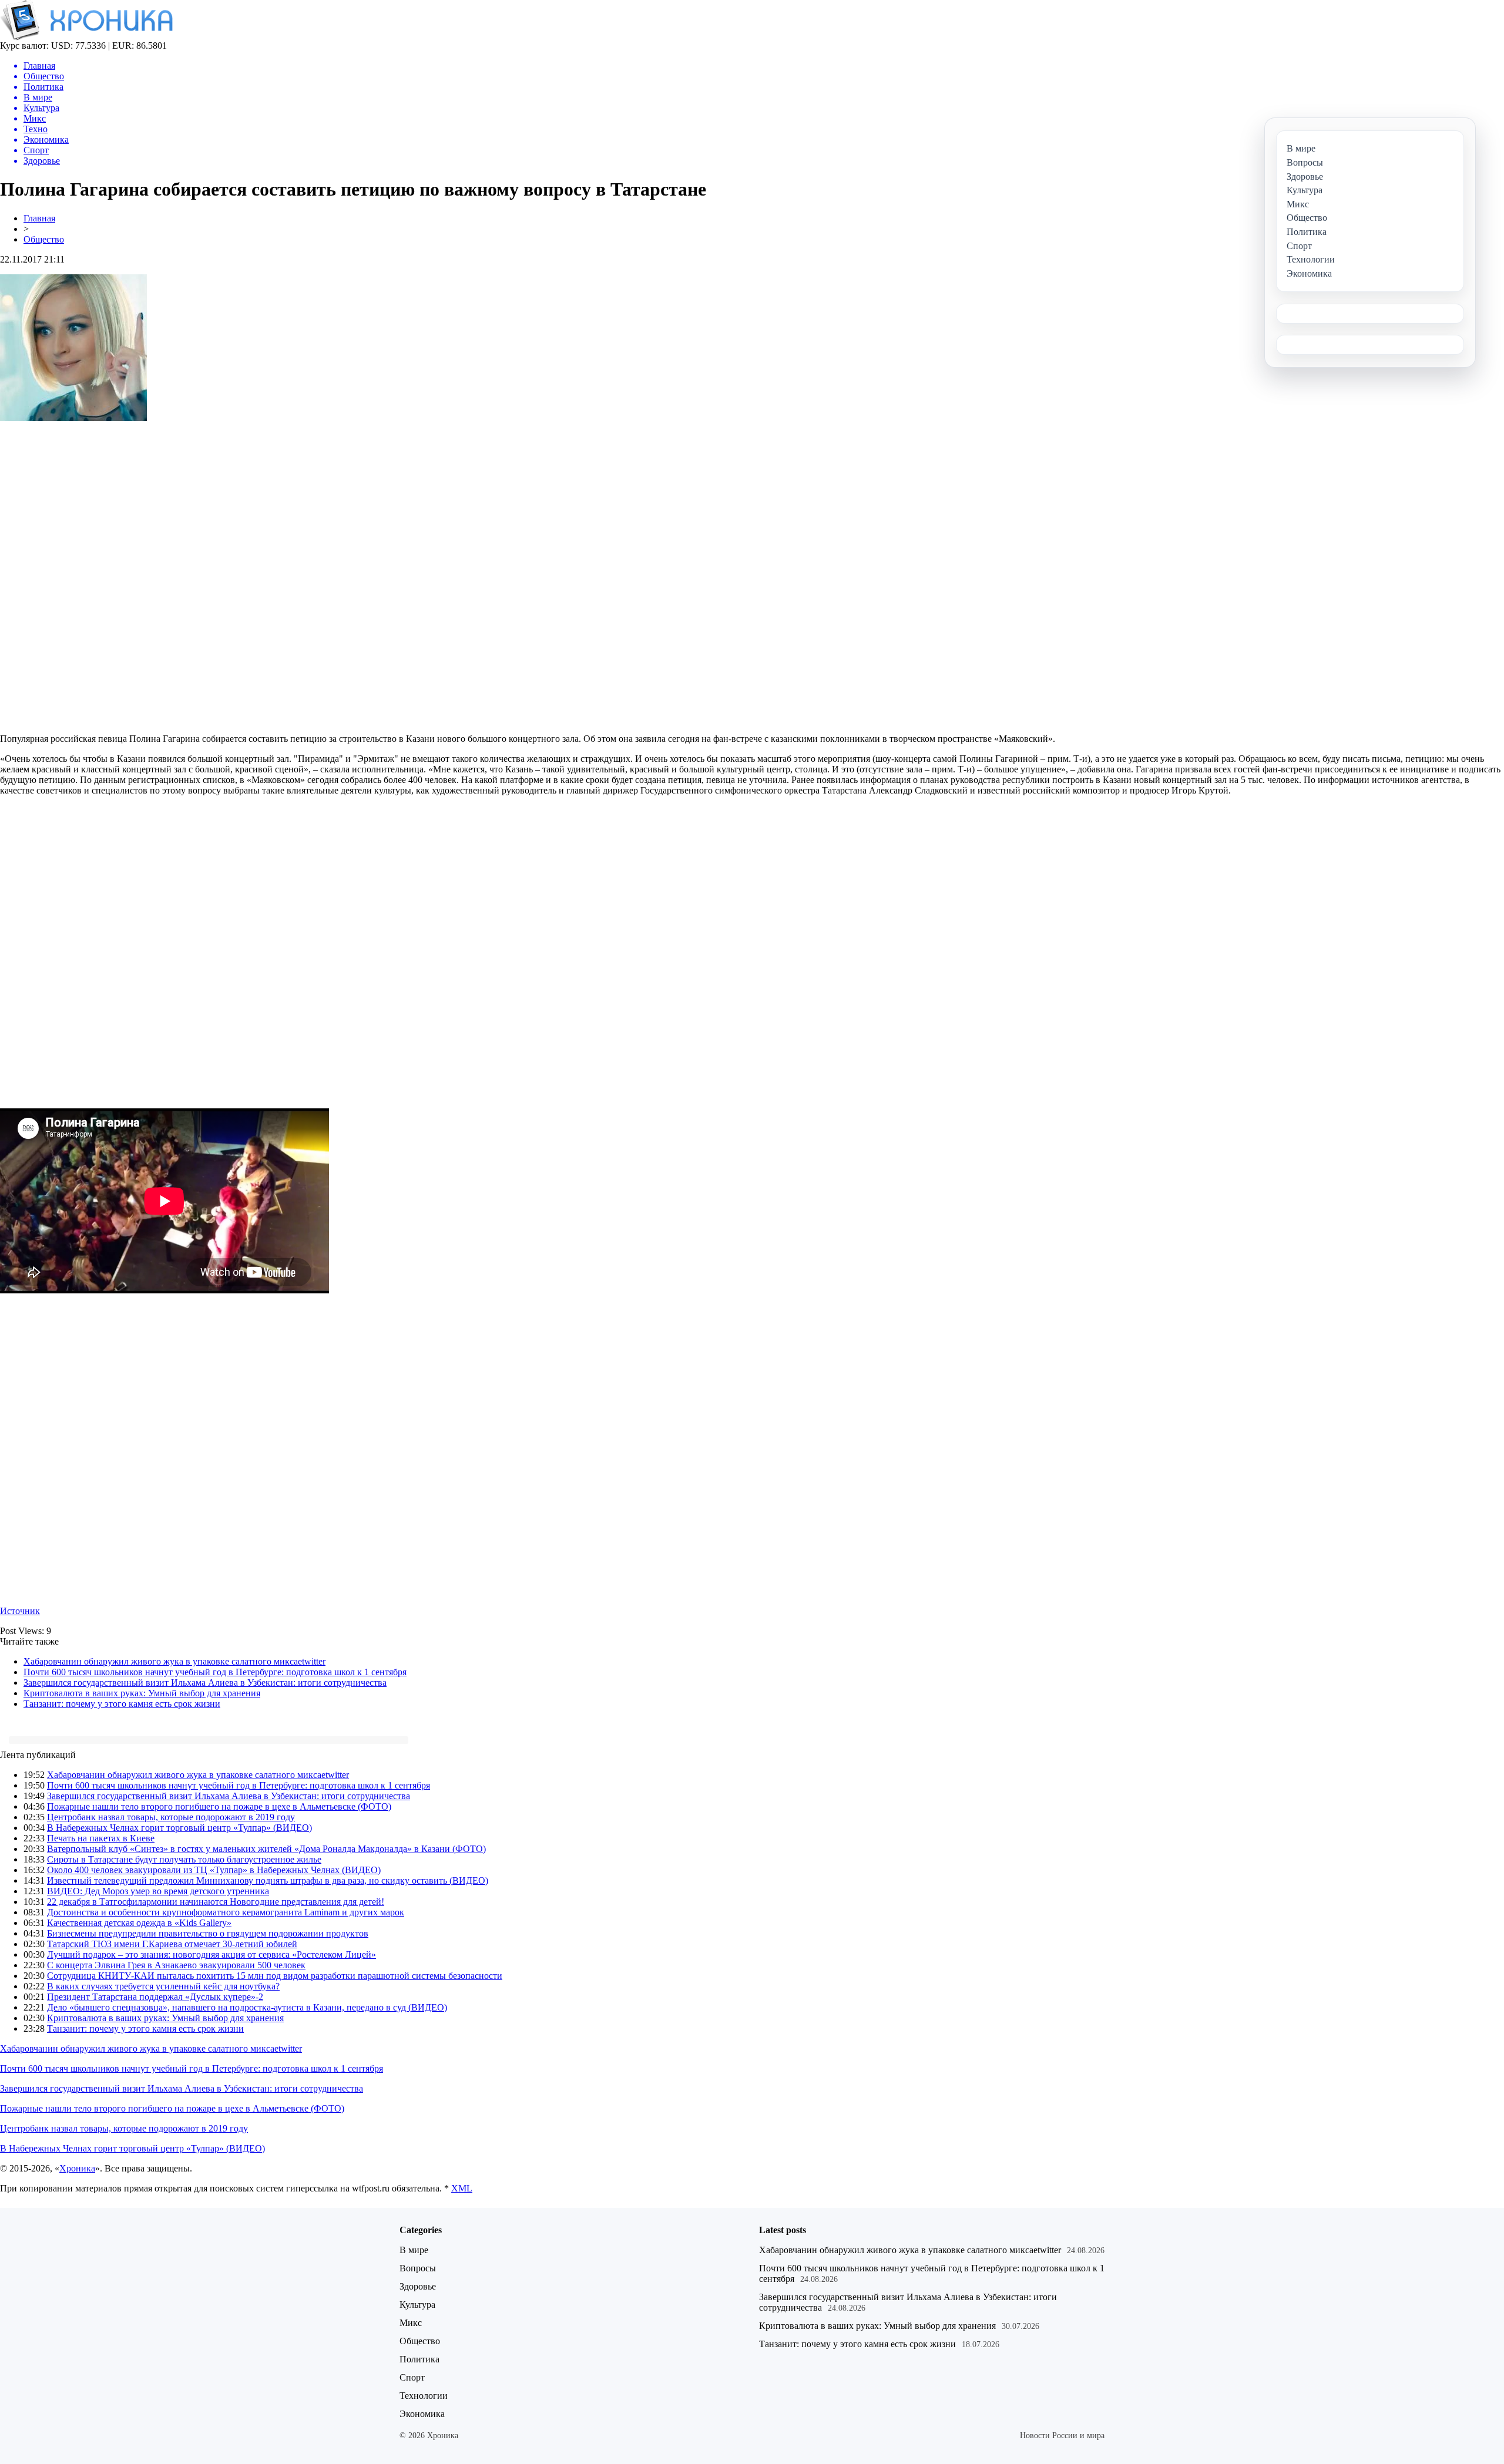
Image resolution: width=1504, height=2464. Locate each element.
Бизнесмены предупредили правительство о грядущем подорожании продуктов (208, 1933)
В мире (414, 2250)
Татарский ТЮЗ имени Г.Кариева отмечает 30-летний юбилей (172, 1944)
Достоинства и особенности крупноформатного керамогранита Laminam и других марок (226, 1912)
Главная (39, 218)
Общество (44, 239)
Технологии (424, 2396)
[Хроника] (86, 37)
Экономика (422, 2414)
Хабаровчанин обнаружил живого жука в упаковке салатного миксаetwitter (174, 1661)
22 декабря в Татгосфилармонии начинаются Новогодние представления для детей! (216, 1902)
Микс (411, 2323)
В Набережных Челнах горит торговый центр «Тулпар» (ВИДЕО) (179, 1828)
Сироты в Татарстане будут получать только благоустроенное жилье (184, 1859)
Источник (20, 1611)
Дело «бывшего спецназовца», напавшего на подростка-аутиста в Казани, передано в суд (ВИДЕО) (247, 2007)
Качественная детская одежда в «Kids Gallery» (139, 1923)
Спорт (412, 2377)
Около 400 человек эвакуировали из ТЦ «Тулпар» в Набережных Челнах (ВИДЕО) (214, 1870)
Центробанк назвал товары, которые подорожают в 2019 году (171, 1817)
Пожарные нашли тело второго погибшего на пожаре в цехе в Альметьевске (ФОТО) (219, 1806)
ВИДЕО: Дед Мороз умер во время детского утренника (158, 1891)
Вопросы (418, 2268)
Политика (419, 2359)
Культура (417, 2305)
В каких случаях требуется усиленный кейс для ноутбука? (163, 1986)
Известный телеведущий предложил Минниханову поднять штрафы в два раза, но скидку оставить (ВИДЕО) (268, 1880)
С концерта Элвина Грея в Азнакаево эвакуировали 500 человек (176, 1965)
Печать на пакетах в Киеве (101, 1838)
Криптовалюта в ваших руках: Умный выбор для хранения (142, 1693)
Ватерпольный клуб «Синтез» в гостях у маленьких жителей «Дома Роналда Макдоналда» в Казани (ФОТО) (266, 1849)
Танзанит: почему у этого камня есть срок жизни (122, 1704)
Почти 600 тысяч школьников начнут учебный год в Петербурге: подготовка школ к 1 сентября (215, 1672)
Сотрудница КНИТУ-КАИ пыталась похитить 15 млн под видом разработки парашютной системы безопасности (275, 1976)
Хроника (77, 2168)
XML (462, 2188)
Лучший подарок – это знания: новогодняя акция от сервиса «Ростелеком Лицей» (211, 1954)
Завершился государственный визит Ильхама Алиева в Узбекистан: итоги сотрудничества (205, 1683)
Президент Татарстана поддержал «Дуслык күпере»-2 (155, 1997)
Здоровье (418, 2286)
